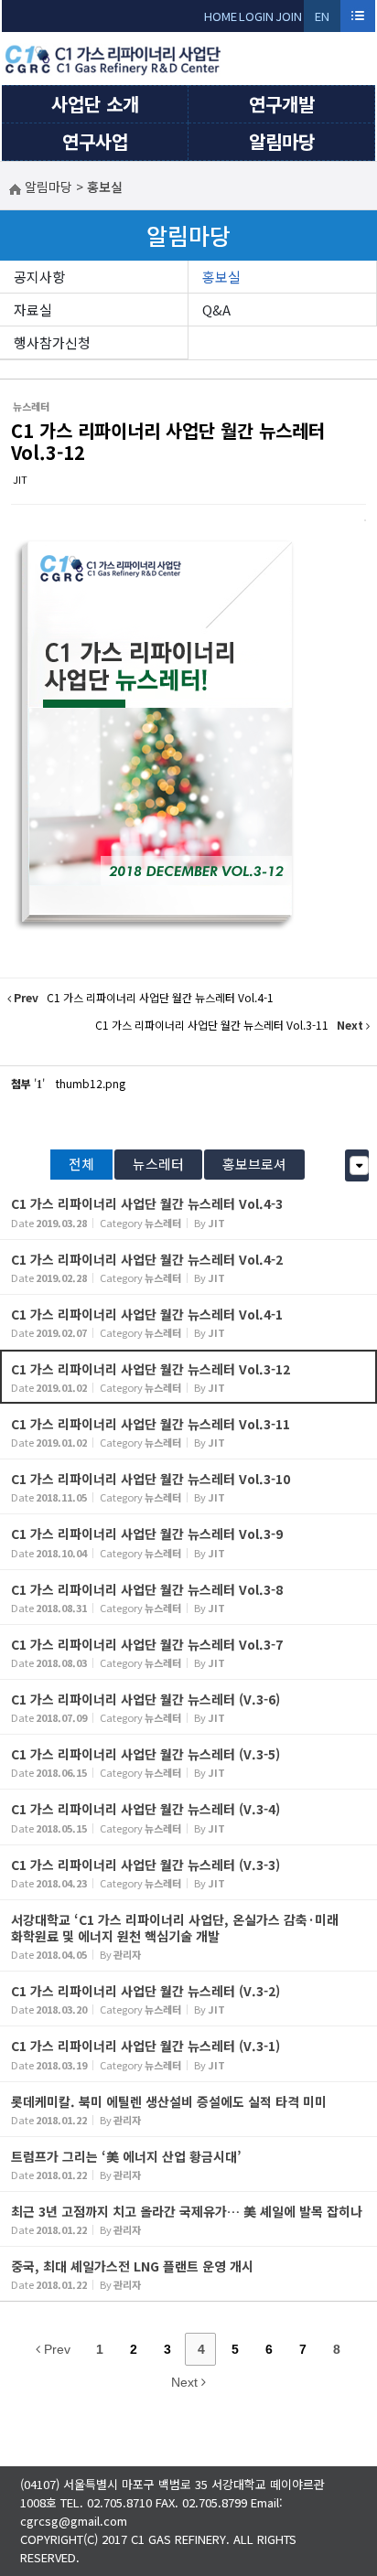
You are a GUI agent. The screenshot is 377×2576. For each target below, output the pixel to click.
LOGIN (256, 16)
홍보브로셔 (254, 1164)
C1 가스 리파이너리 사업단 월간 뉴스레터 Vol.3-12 (168, 441)
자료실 (33, 310)
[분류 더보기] (359, 1165)
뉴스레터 (158, 1164)
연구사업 (95, 141)
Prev (55, 2349)
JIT (20, 479)
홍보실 (221, 277)
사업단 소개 (95, 104)
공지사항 (39, 277)
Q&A (216, 310)
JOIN (289, 16)
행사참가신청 (52, 342)
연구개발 (282, 104)
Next (186, 2382)
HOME (221, 16)
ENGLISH (323, 20)
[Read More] (188, 1211)
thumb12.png (91, 1083)
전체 (81, 1164)
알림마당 (282, 141)
